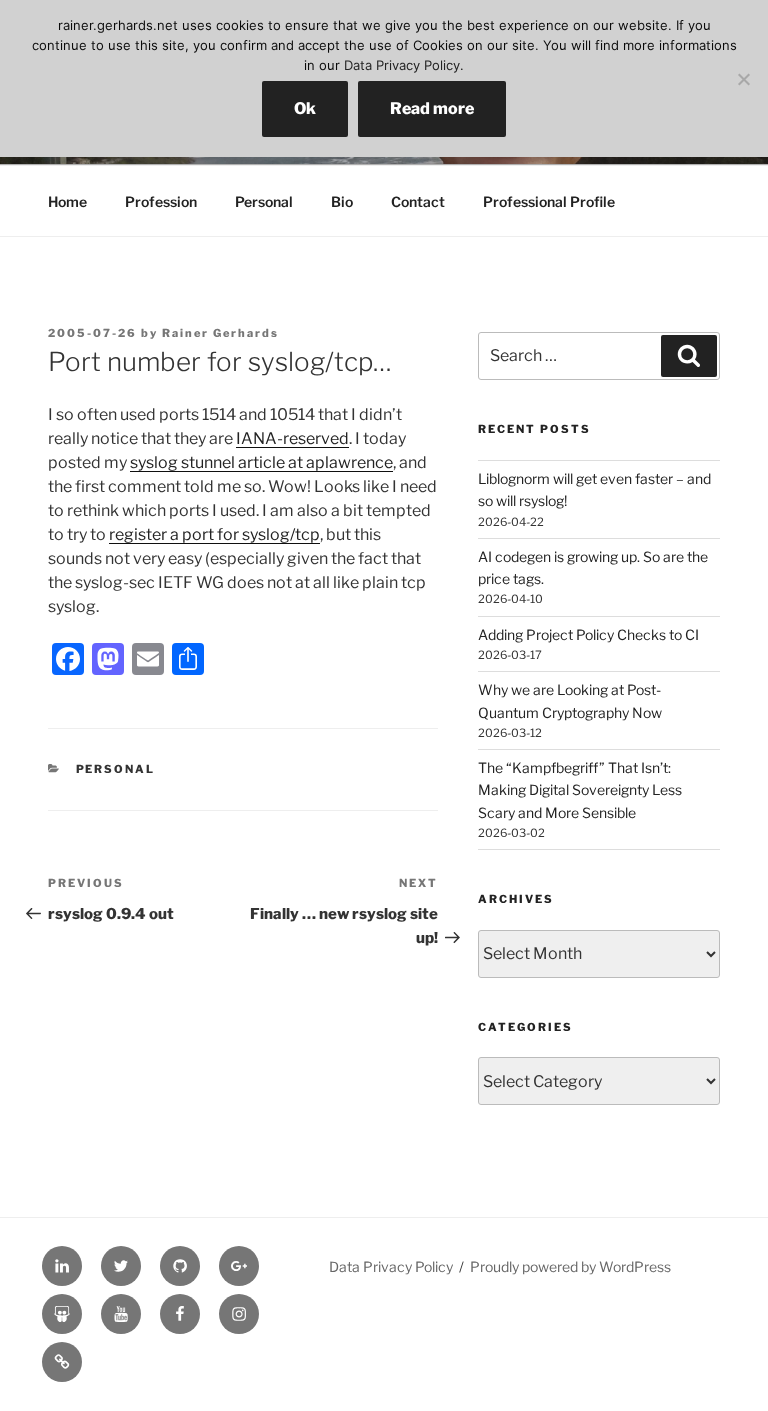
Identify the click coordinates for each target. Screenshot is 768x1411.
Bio (342, 201)
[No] (743, 79)
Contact (418, 201)
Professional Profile (549, 201)
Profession (161, 201)
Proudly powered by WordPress (570, 1266)
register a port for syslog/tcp (214, 534)
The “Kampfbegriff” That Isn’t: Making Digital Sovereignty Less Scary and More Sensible (580, 790)
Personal (264, 201)
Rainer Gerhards (220, 333)
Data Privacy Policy (391, 1266)
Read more (432, 108)
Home (67, 201)
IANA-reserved (292, 438)
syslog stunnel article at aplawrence (261, 462)
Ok (305, 108)
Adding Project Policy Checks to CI (588, 634)
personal (116, 769)
